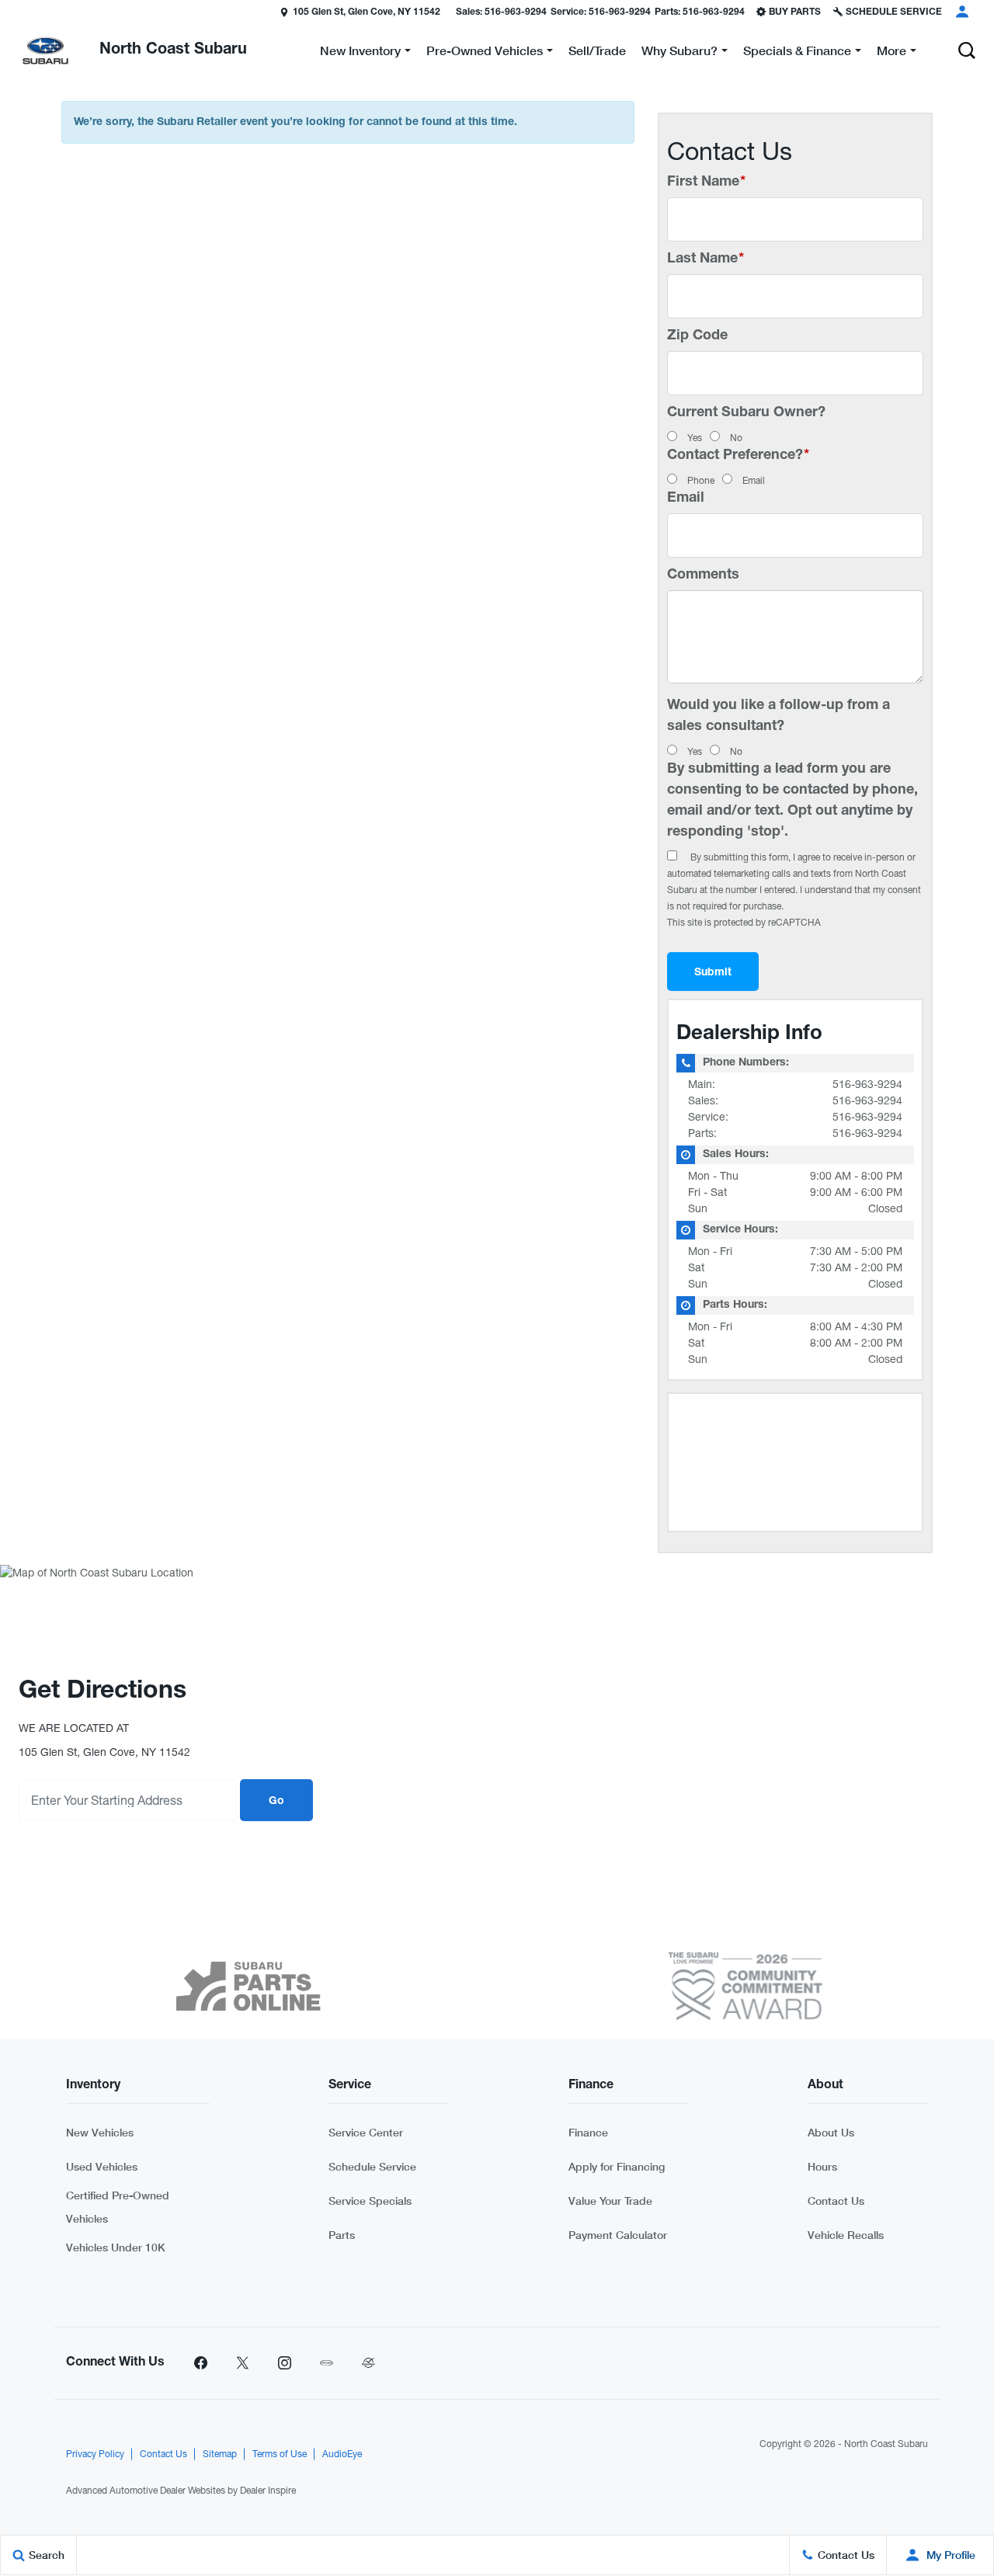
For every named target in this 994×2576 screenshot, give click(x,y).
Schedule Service (372, 2166)
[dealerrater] (368, 2363)
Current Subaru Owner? (746, 413)
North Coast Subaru (886, 2444)
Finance (588, 2132)
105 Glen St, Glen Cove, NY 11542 (367, 12)
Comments (703, 575)
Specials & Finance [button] (797, 53)
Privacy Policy (95, 2454)
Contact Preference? (738, 456)
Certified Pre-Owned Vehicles (118, 2207)
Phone (701, 481)
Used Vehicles (102, 2166)
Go (276, 1802)
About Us (831, 2132)
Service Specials (370, 2201)
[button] (967, 50)
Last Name (706, 259)
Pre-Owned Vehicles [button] (484, 53)
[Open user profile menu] (962, 12)
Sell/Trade (597, 50)
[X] (242, 2363)
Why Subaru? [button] (679, 53)
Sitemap (220, 2454)
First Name (706, 183)
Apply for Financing (617, 2166)
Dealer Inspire (268, 2491)
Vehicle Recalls (846, 2235)
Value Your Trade (610, 2201)
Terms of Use (280, 2454)
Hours (822, 2166)
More (891, 53)
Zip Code (697, 336)
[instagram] (284, 2363)
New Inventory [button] (360, 53)
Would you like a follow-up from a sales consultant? (779, 716)
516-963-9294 (867, 1084)
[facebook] (200, 2363)
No (736, 438)
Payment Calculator (618, 2235)
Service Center (366, 2132)
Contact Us (836, 2201)
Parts (342, 2235)
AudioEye (342, 2454)
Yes (695, 438)
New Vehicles (100, 2132)
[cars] (326, 2363)
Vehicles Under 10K (116, 2247)
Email (754, 481)
